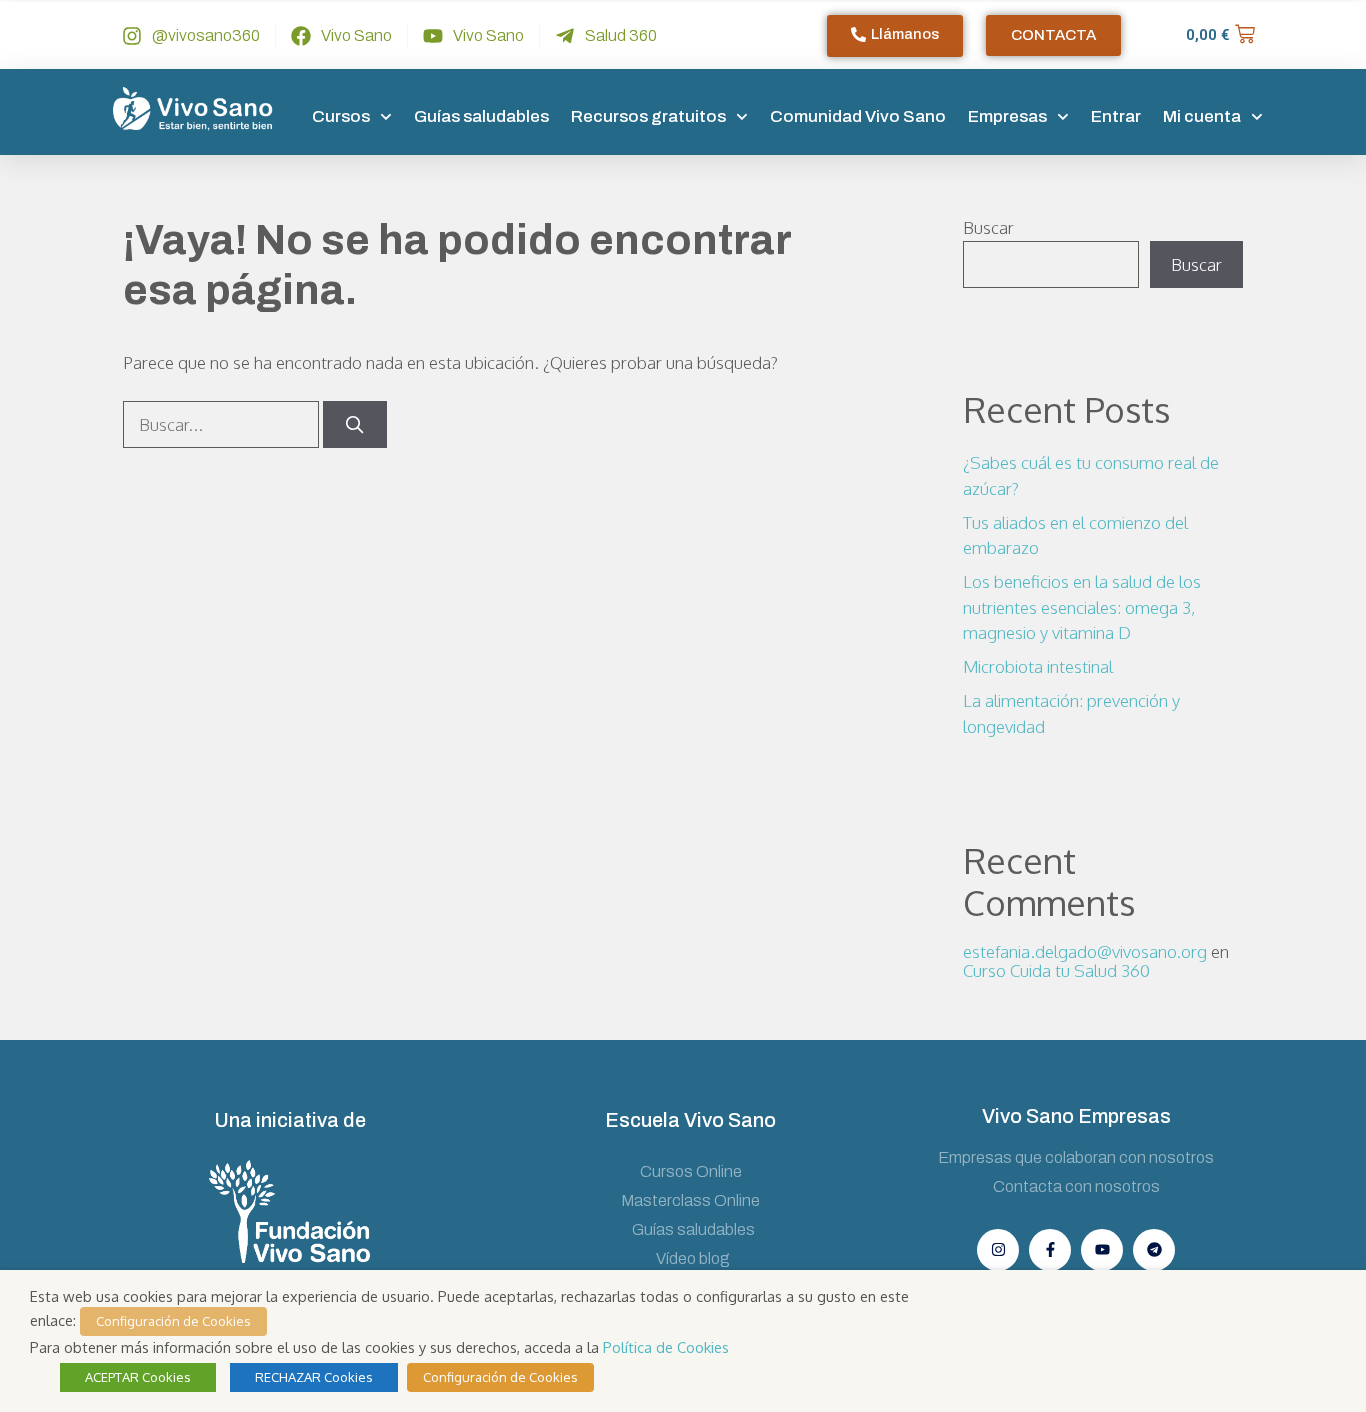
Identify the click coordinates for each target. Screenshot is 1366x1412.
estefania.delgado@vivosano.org (1085, 951)
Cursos (341, 116)
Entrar (1116, 116)
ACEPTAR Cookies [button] (138, 1377)
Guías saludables (481, 116)
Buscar (988, 227)
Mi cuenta (1202, 116)
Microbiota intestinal (1038, 666)
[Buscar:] (223, 424)
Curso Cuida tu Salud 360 (1056, 970)
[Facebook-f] (1050, 1250)
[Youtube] (1102, 1250)
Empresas (1007, 116)
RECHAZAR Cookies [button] (314, 1377)
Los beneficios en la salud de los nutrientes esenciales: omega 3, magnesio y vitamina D (1082, 607)
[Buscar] (355, 425)
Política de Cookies (666, 1347)
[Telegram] (1154, 1250)
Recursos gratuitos (648, 116)
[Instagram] (998, 1250)
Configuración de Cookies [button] (173, 1321)
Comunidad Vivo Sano (858, 116)
